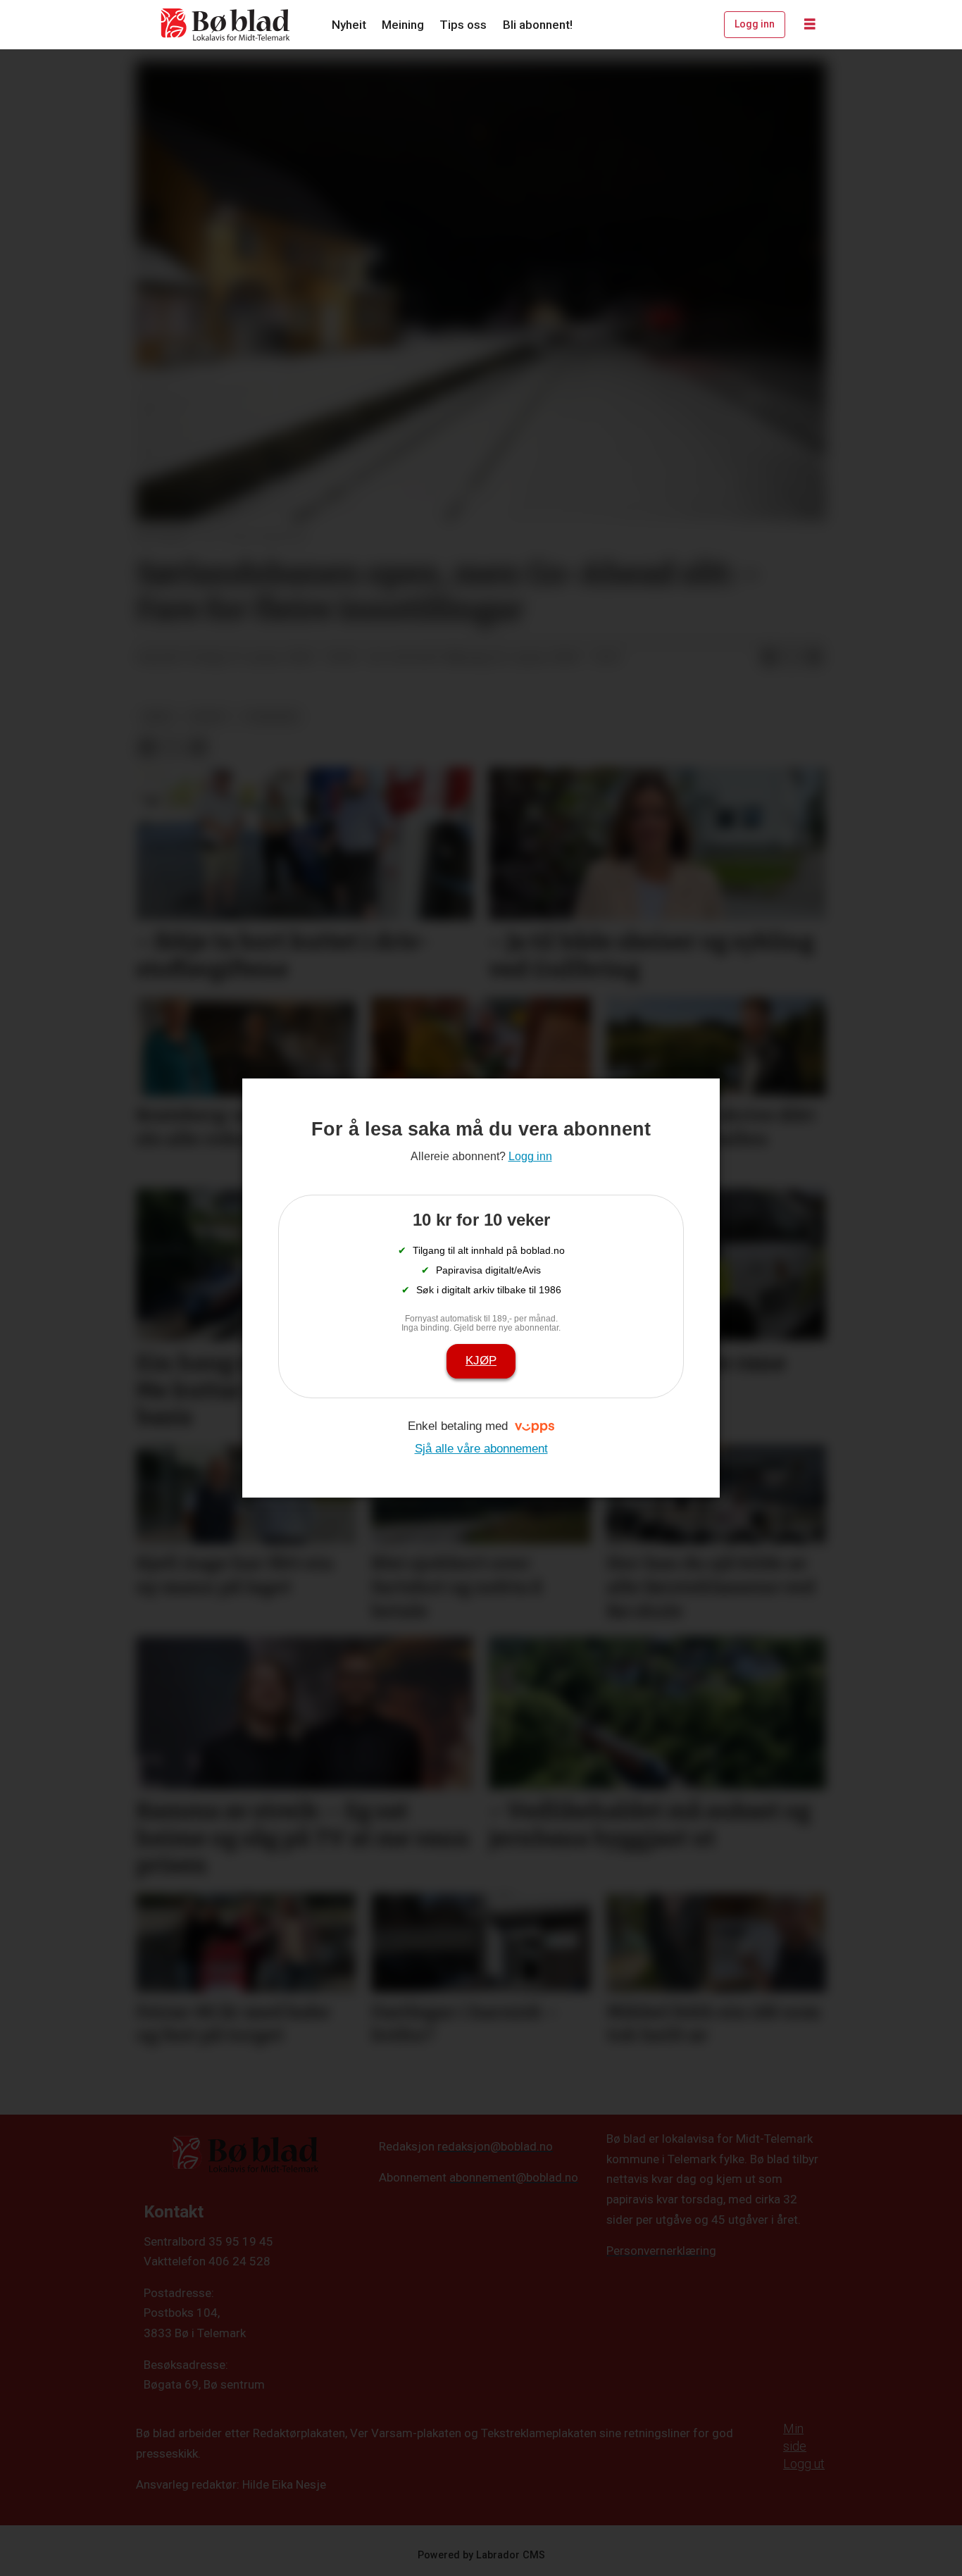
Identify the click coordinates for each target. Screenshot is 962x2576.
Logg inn (755, 24)
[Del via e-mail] (814, 658)
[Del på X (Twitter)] (792, 658)
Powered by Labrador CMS (481, 2555)
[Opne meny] (810, 25)
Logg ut (804, 2464)
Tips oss (463, 25)
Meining (403, 25)
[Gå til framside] (226, 25)
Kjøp (481, 1361)
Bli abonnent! (538, 25)
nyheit (209, 716)
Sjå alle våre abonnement (481, 1449)
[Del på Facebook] (769, 658)
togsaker (271, 716)
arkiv (158, 716)
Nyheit (349, 25)
